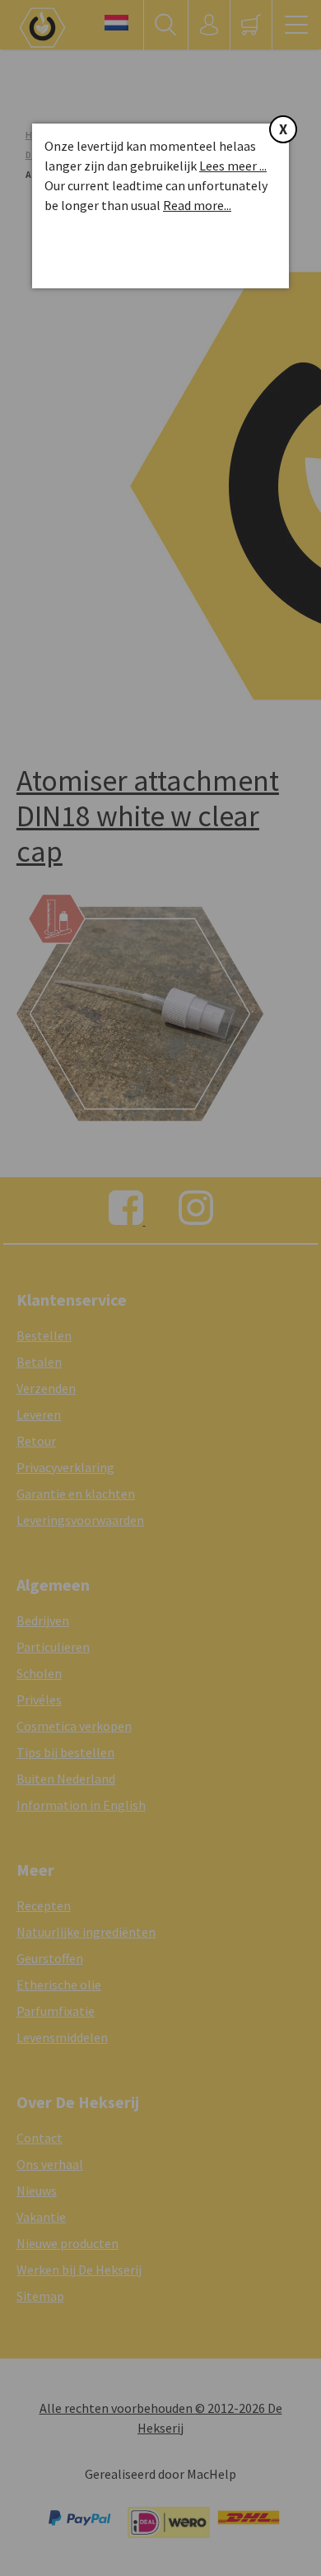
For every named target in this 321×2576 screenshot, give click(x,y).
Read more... (197, 205)
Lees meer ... (233, 166)
